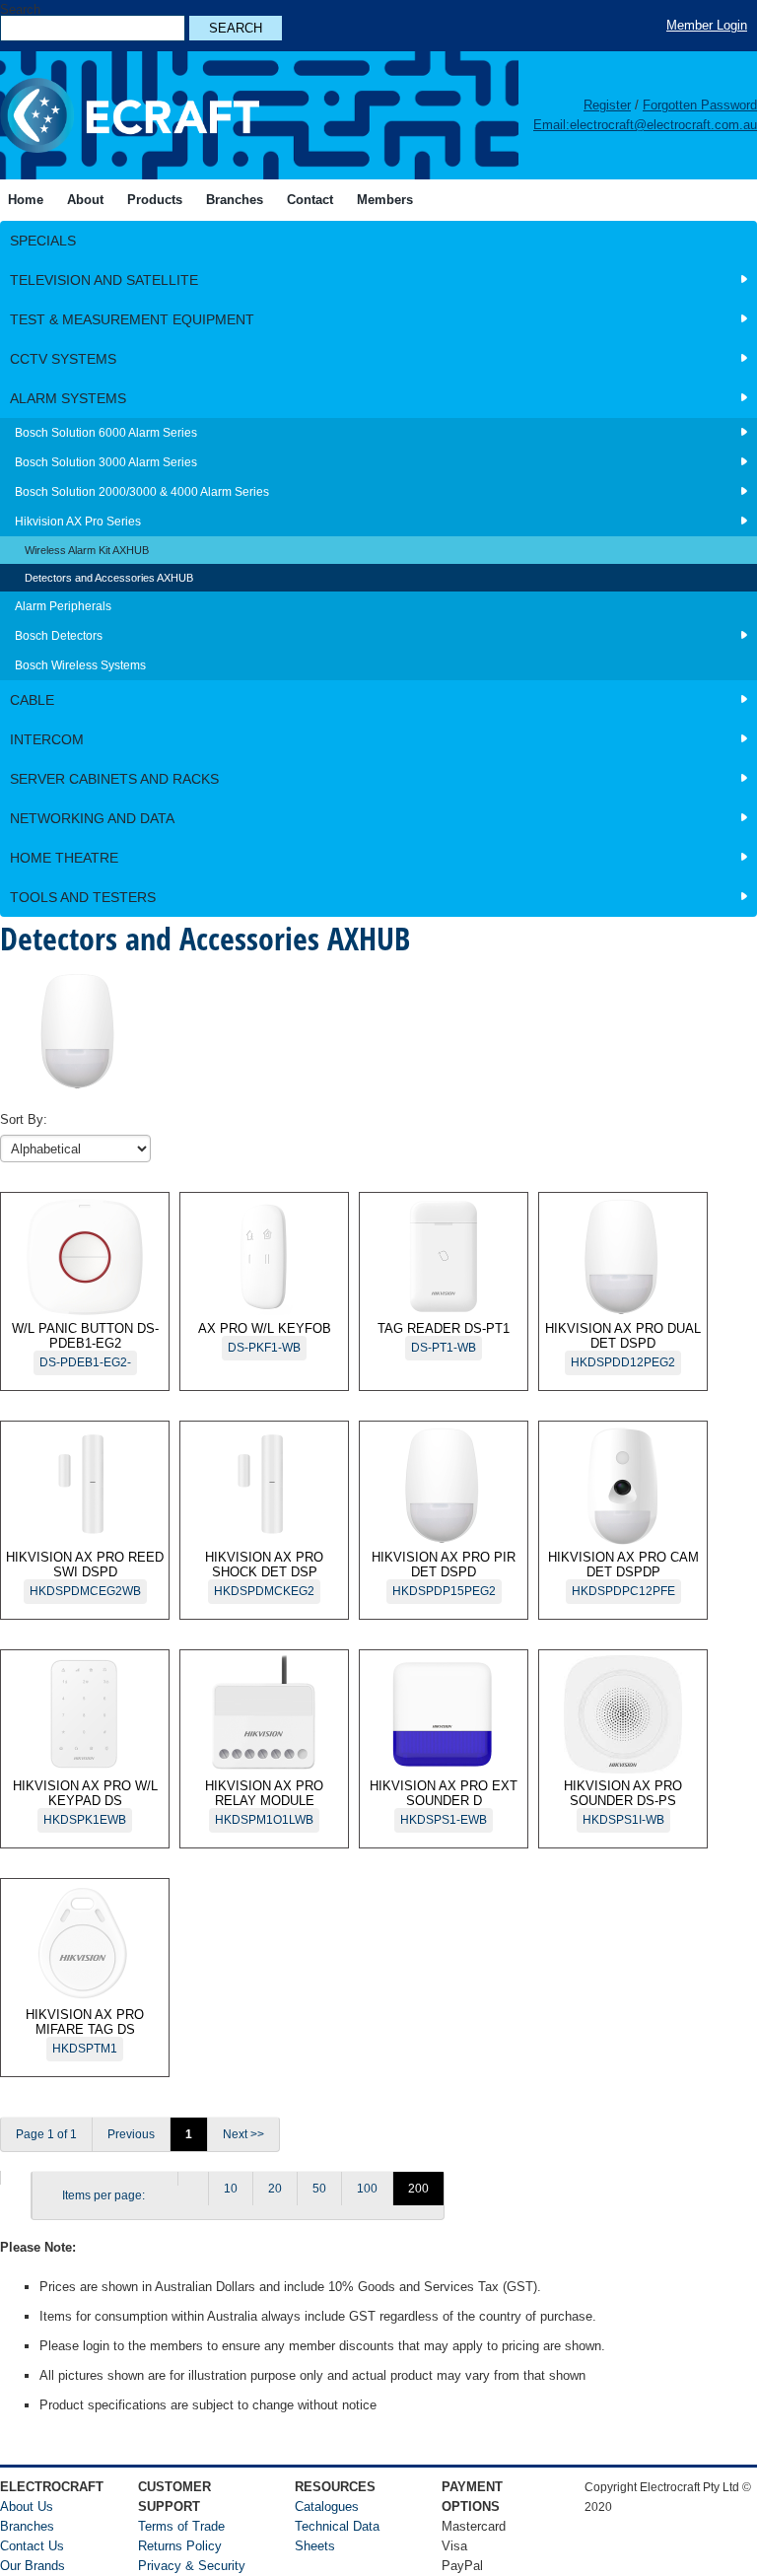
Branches (27, 2526)
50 (319, 2189)
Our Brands (33, 2566)
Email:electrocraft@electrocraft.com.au (645, 125)
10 (231, 2189)
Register (607, 105)
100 (367, 2189)
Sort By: (24, 1119)
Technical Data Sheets (337, 2536)
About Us (27, 2506)
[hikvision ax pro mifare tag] (15, 2178)
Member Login (707, 25)
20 (275, 2189)
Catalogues (327, 2506)
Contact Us (32, 2546)
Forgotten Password (700, 105)
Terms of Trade (181, 2526)
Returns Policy (180, 2546)
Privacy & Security (192, 2566)
